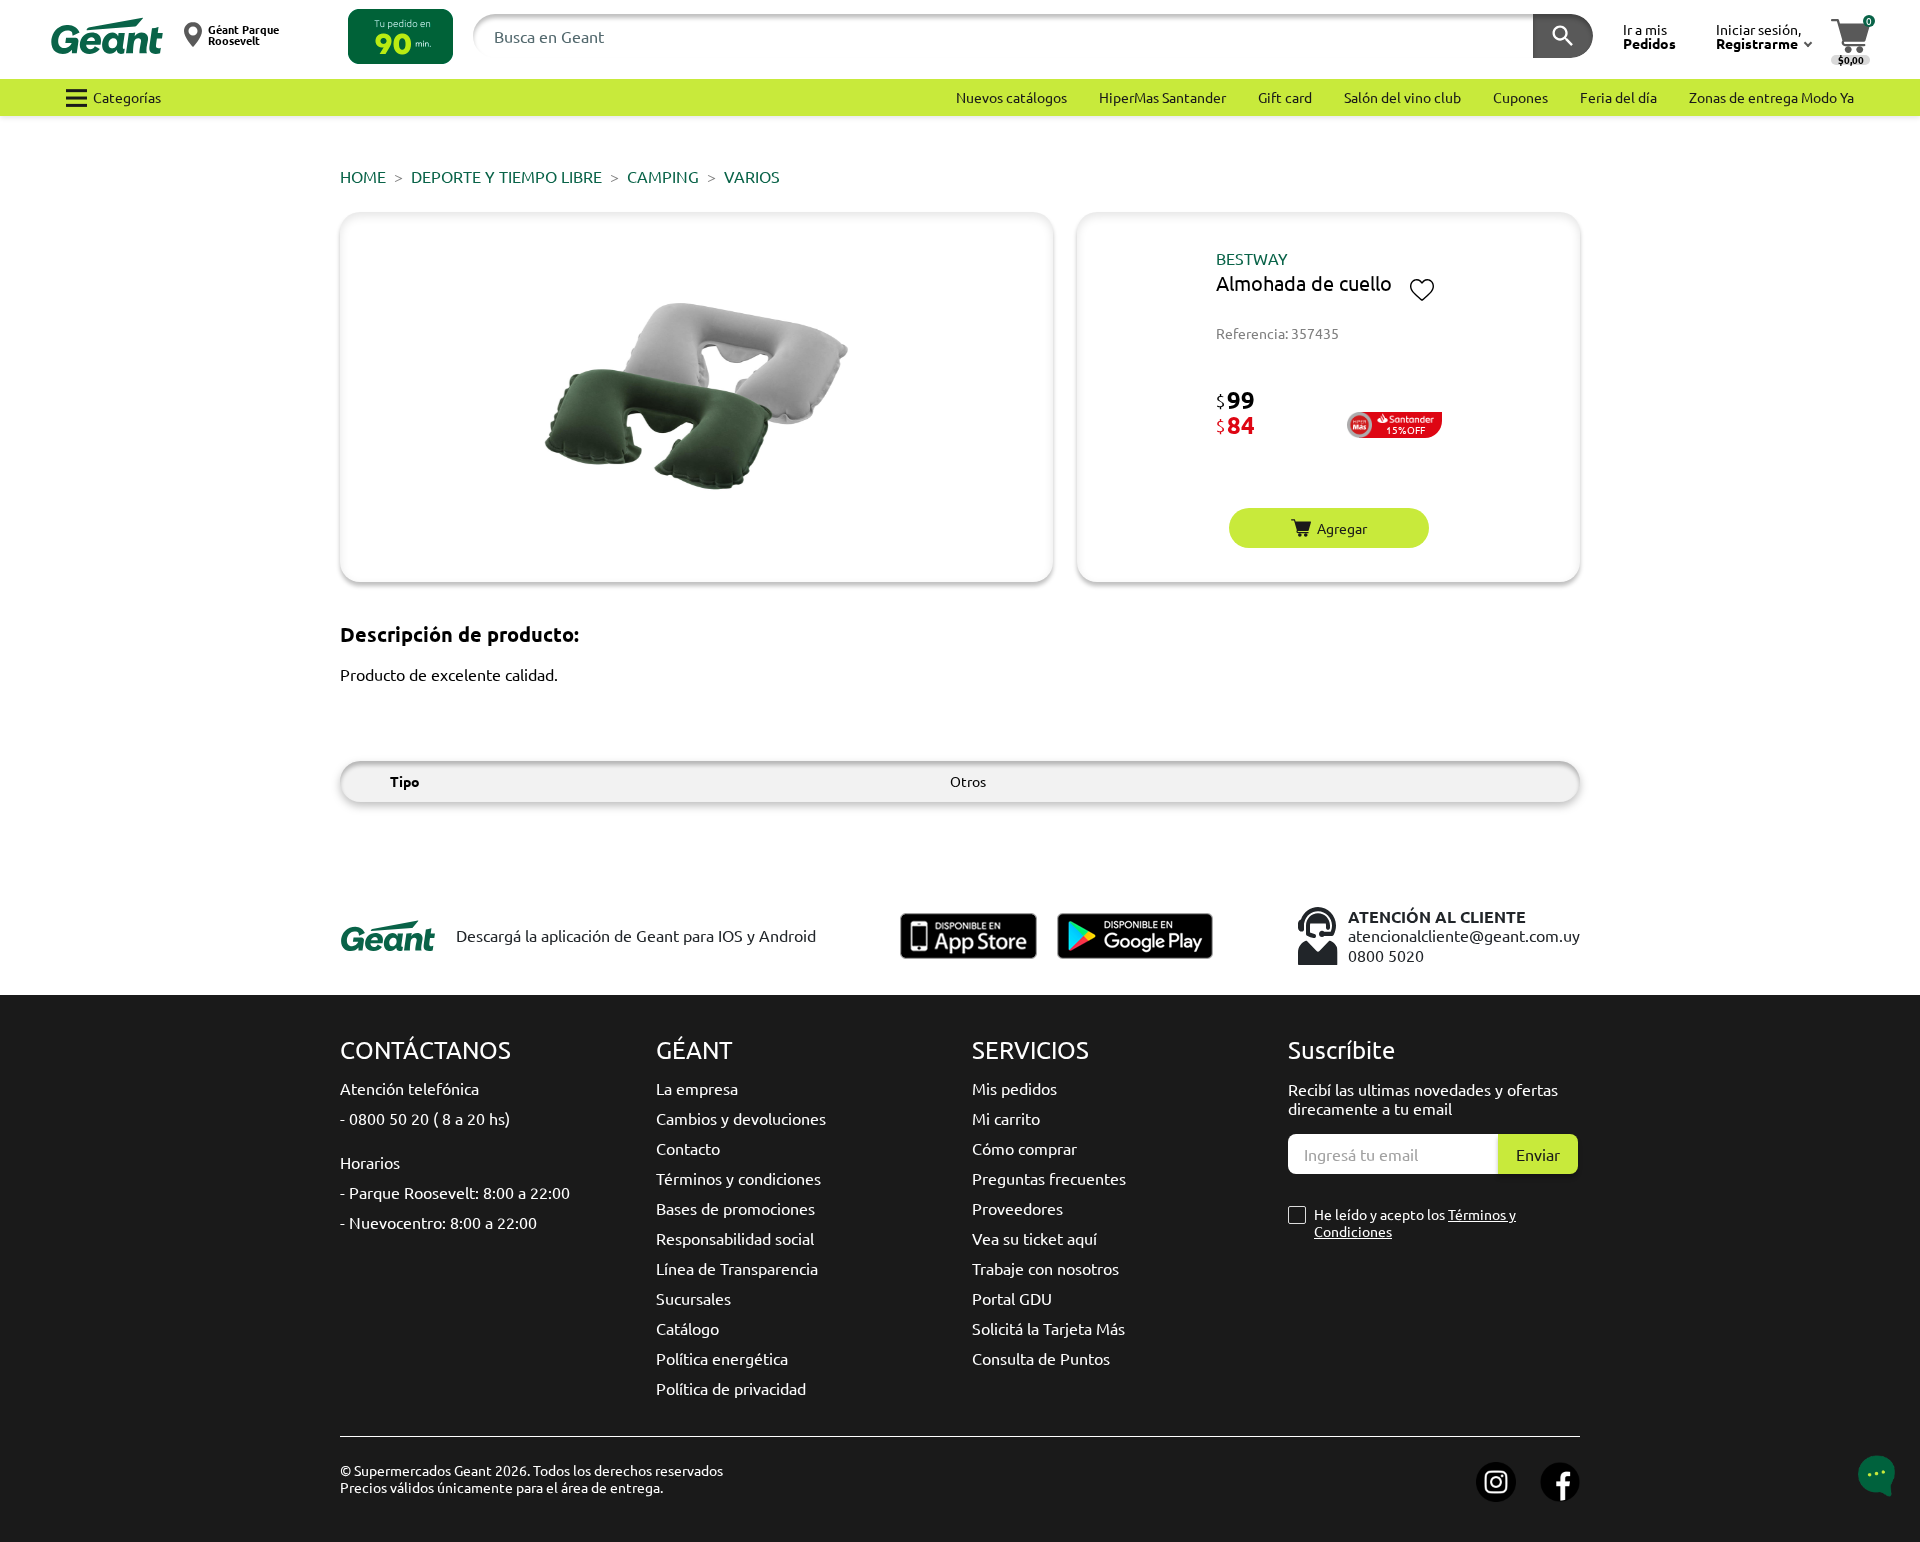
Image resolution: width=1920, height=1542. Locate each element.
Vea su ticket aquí (1034, 1238)
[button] (400, 36)
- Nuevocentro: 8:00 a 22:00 (438, 1222)
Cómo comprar (1024, 1148)
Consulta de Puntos (1041, 1358)
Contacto (688, 1148)
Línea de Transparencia (737, 1268)
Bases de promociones (735, 1208)
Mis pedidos (1014, 1088)
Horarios (370, 1162)
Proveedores (1017, 1208)
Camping (663, 176)
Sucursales (693, 1298)
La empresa (697, 1088)
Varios (752, 176)
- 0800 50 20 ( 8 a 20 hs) (425, 1118)
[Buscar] (1563, 36)
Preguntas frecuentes (1049, 1178)
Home (363, 176)
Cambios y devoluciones (741, 1118)
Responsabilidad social (735, 1238)
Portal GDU (1012, 1298)
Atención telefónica (409, 1088)
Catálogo (687, 1328)
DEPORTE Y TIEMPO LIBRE (506, 176)
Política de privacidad (731, 1388)
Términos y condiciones (738, 1178)
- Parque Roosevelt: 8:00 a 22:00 (455, 1192)
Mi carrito (1006, 1118)
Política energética (722, 1358)
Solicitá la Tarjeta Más (1048, 1328)
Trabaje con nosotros (1045, 1268)
